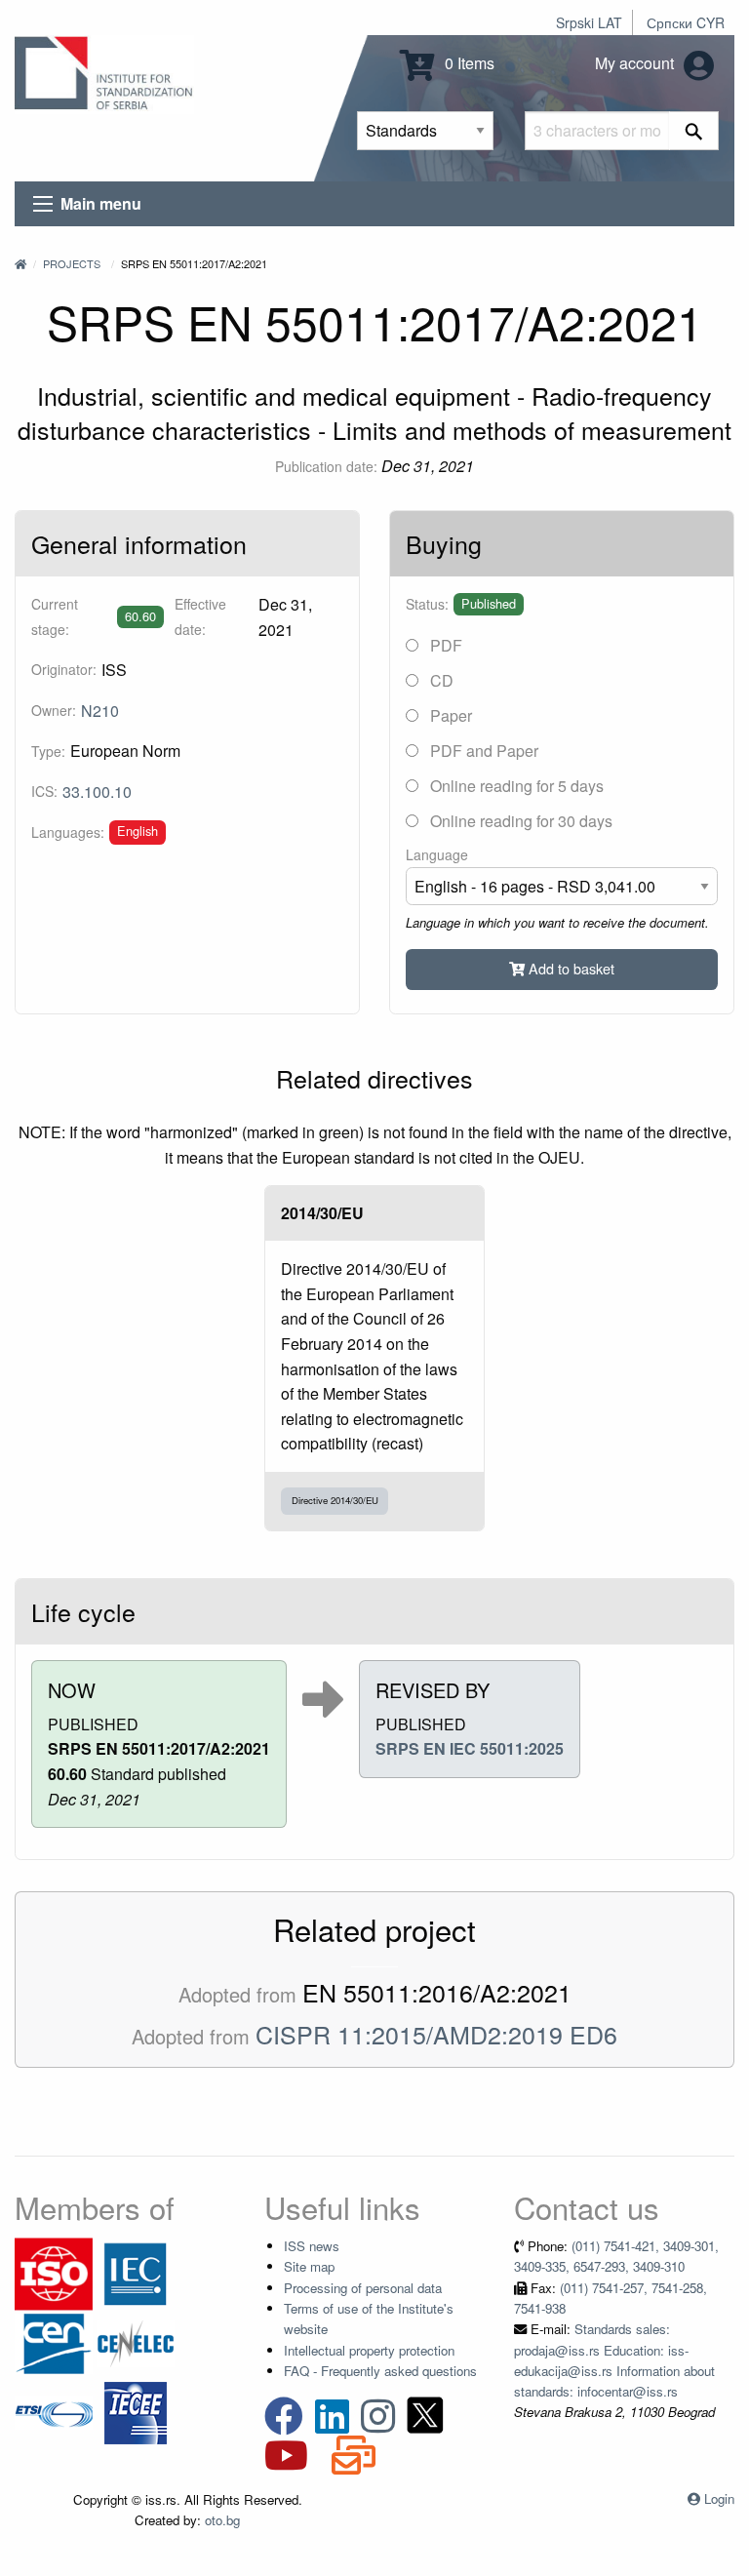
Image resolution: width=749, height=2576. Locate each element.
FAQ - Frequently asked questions (380, 2371)
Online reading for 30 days (519, 821)
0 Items (468, 63)
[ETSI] (54, 2411)
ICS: (44, 791)
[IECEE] (136, 2411)
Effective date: (200, 616)
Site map (309, 2266)
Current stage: (55, 616)
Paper (449, 715)
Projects (72, 263)
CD (440, 680)
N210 (100, 711)
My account (636, 63)
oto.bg (222, 2520)
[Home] (20, 263)
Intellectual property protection (369, 2350)
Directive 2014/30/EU (335, 1500)
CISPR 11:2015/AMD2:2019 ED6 (436, 2034)
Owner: (54, 710)
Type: (48, 751)
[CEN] (54, 2341)
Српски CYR (686, 22)
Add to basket (570, 968)
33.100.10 (97, 792)
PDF (444, 645)
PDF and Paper (482, 751)
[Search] (694, 131)
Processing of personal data (363, 2288)
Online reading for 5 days (515, 786)
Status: (427, 604)
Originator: (64, 669)
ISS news (312, 2246)
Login (719, 2498)
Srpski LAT (589, 22)
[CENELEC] (136, 2341)
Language (437, 854)
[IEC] (136, 2272)
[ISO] (54, 2272)
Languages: (68, 832)
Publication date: (326, 466)
